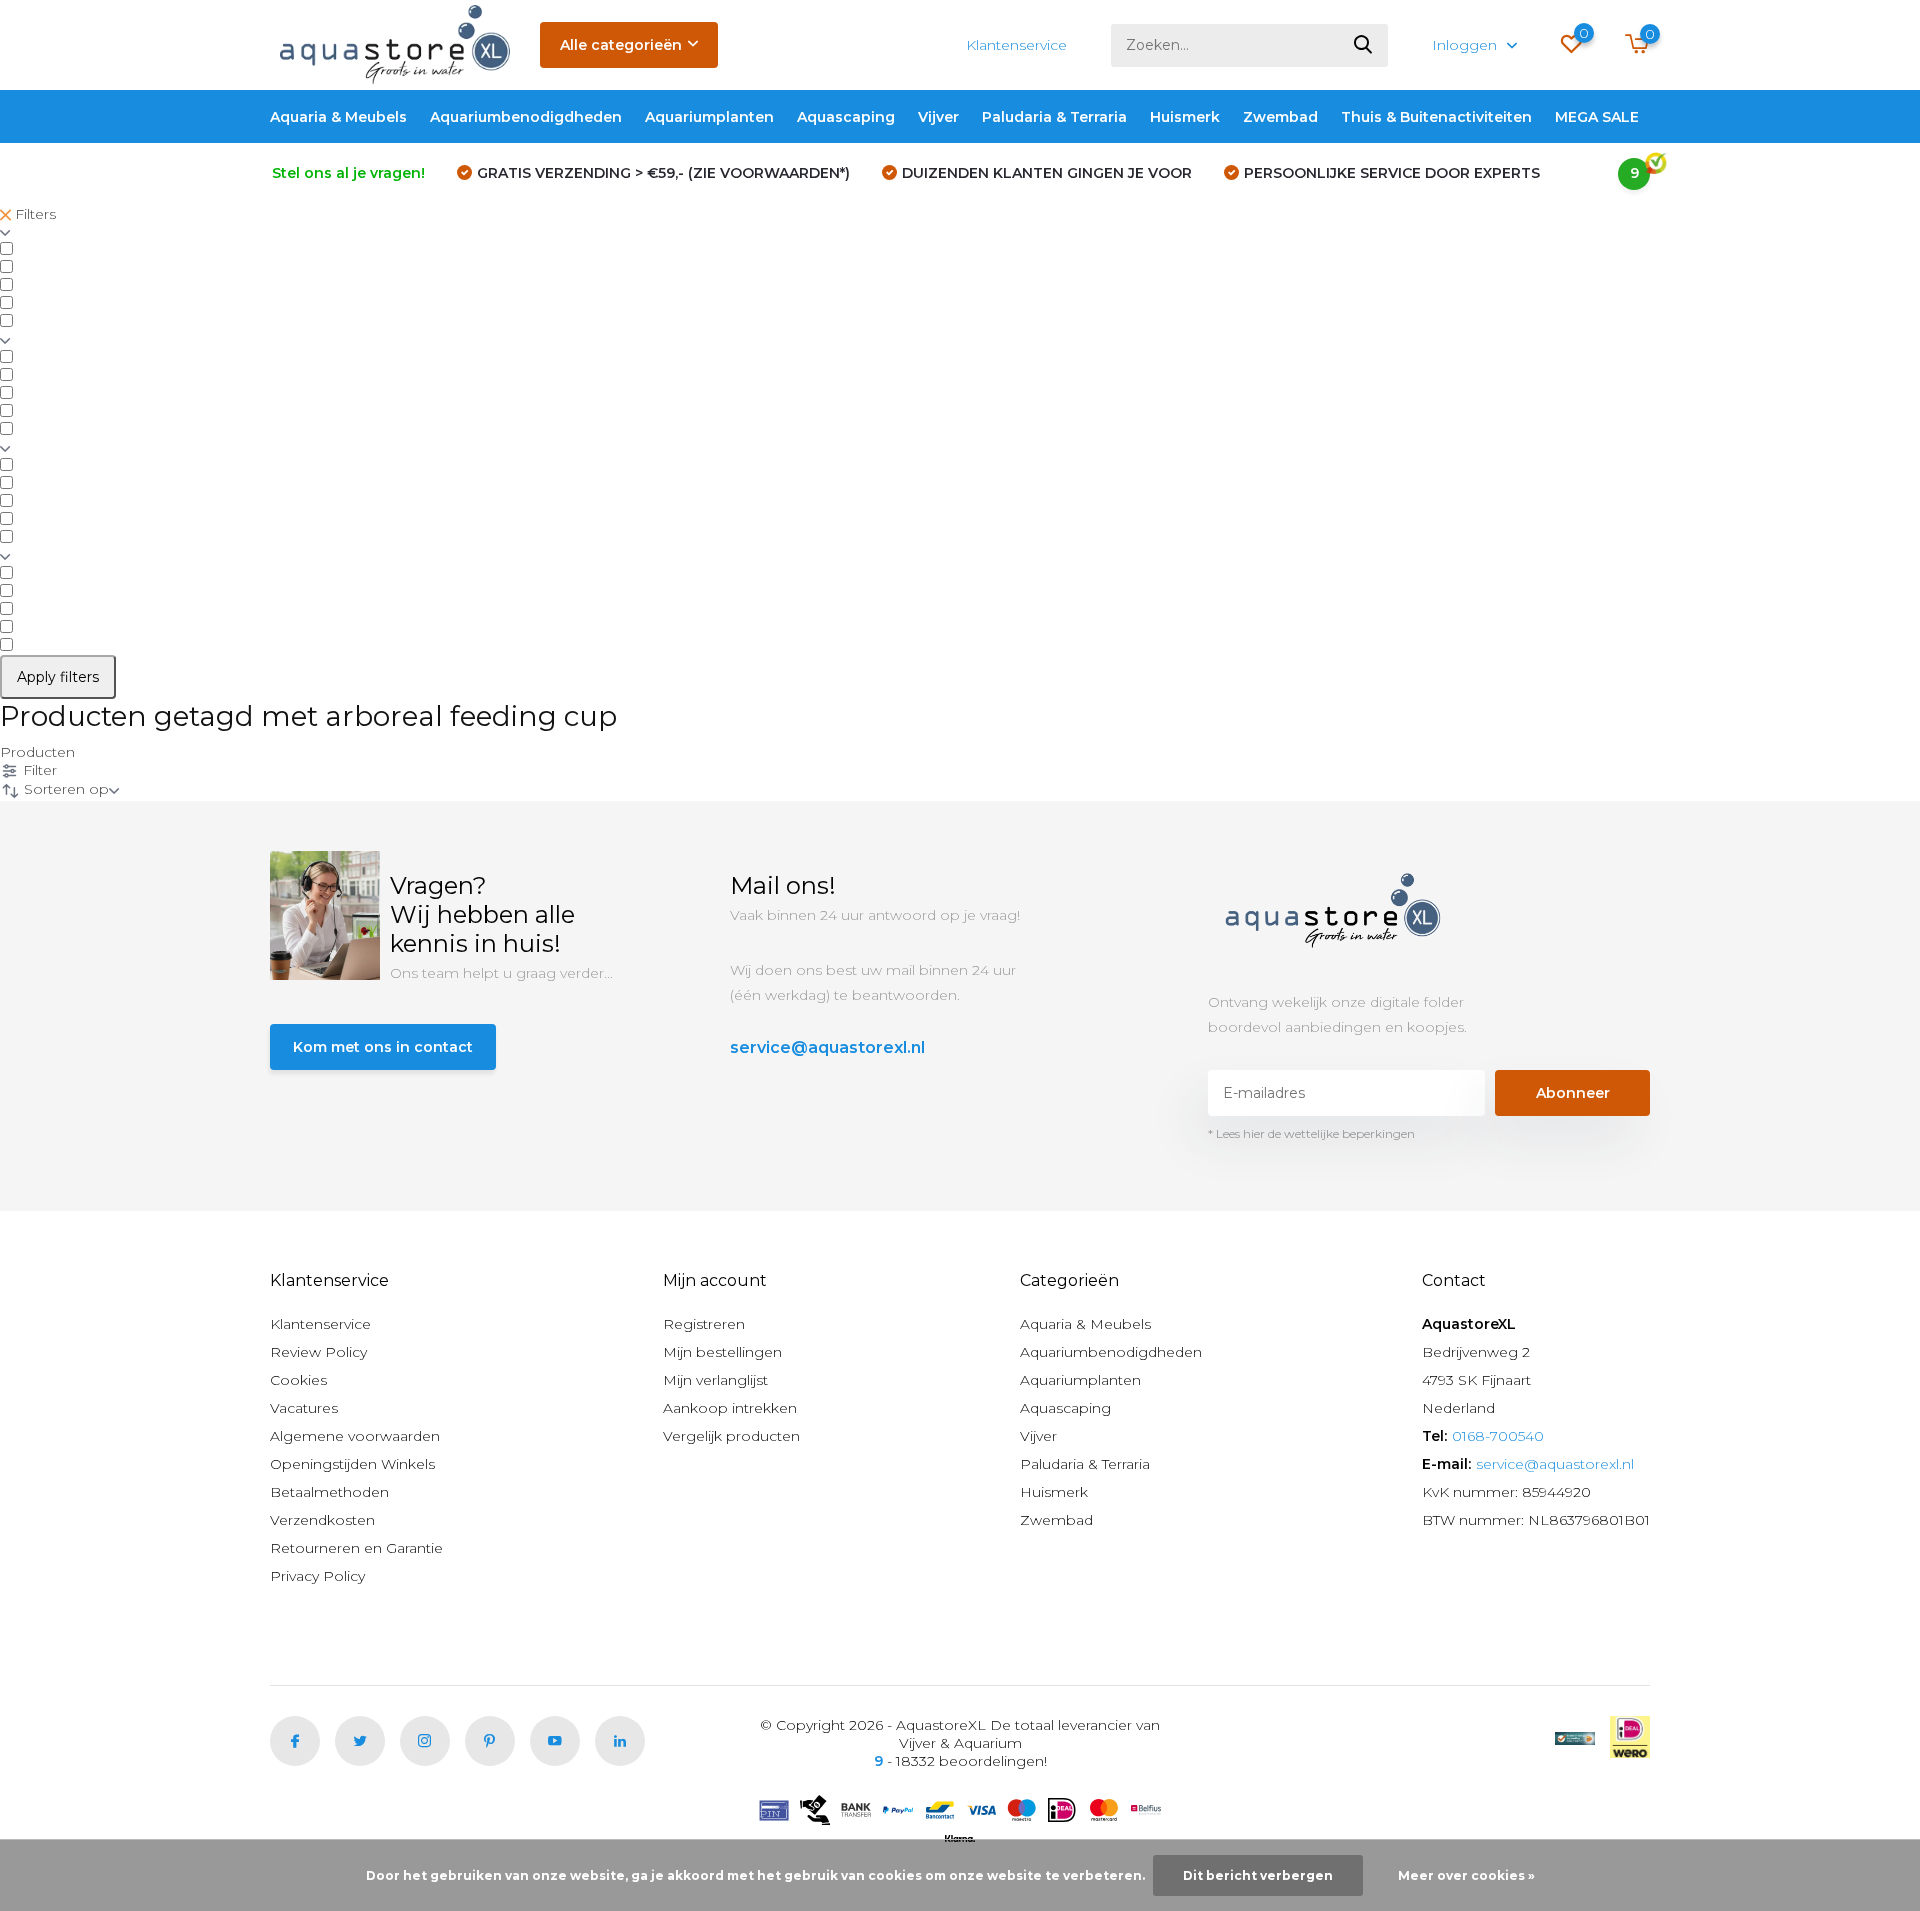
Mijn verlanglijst (715, 1380)
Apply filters (58, 677)
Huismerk (1185, 117)
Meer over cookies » (1466, 1875)
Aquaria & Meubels (338, 117)
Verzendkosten (322, 1520)
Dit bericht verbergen (1258, 1875)
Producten (37, 752)
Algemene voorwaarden (355, 1436)
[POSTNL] (1575, 1737)
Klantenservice (1016, 45)
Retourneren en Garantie (356, 1548)
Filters (33, 214)
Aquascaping (846, 117)
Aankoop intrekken (730, 1408)
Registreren (704, 1324)
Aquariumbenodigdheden (526, 117)
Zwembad (1280, 117)
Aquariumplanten (709, 117)
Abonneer (1573, 1093)
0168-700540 (1498, 1436)
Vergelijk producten (731, 1436)
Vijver (938, 117)
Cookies (298, 1380)
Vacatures (304, 1408)
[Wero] (1630, 1737)
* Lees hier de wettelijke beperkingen (1311, 1133)
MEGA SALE (1597, 117)
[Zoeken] (1364, 45)
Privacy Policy (317, 1576)
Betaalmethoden (329, 1492)
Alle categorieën (621, 45)
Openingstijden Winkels (352, 1464)
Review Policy (318, 1352)
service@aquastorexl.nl (827, 1047)
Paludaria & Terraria (1054, 117)
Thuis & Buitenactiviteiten (1436, 117)
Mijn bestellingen (722, 1352)
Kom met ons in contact (383, 1047)
